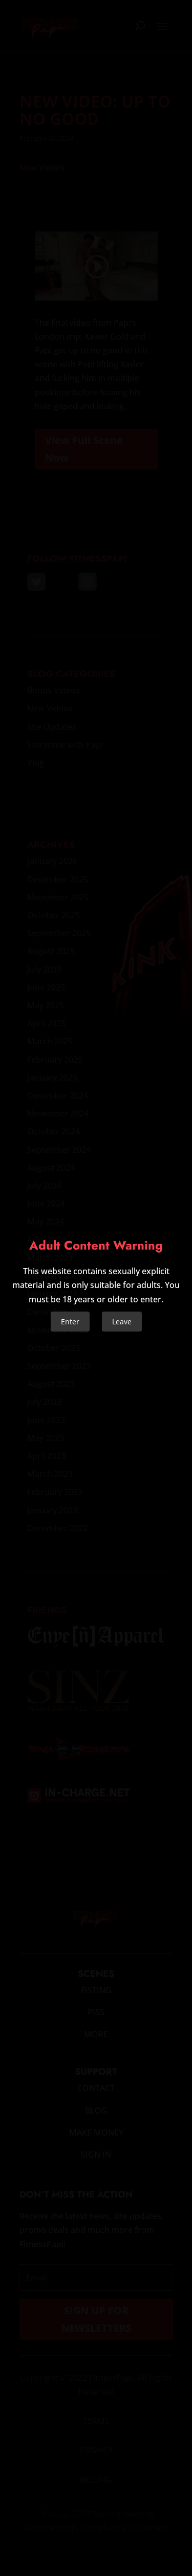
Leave (122, 1322)
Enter (70, 1322)
